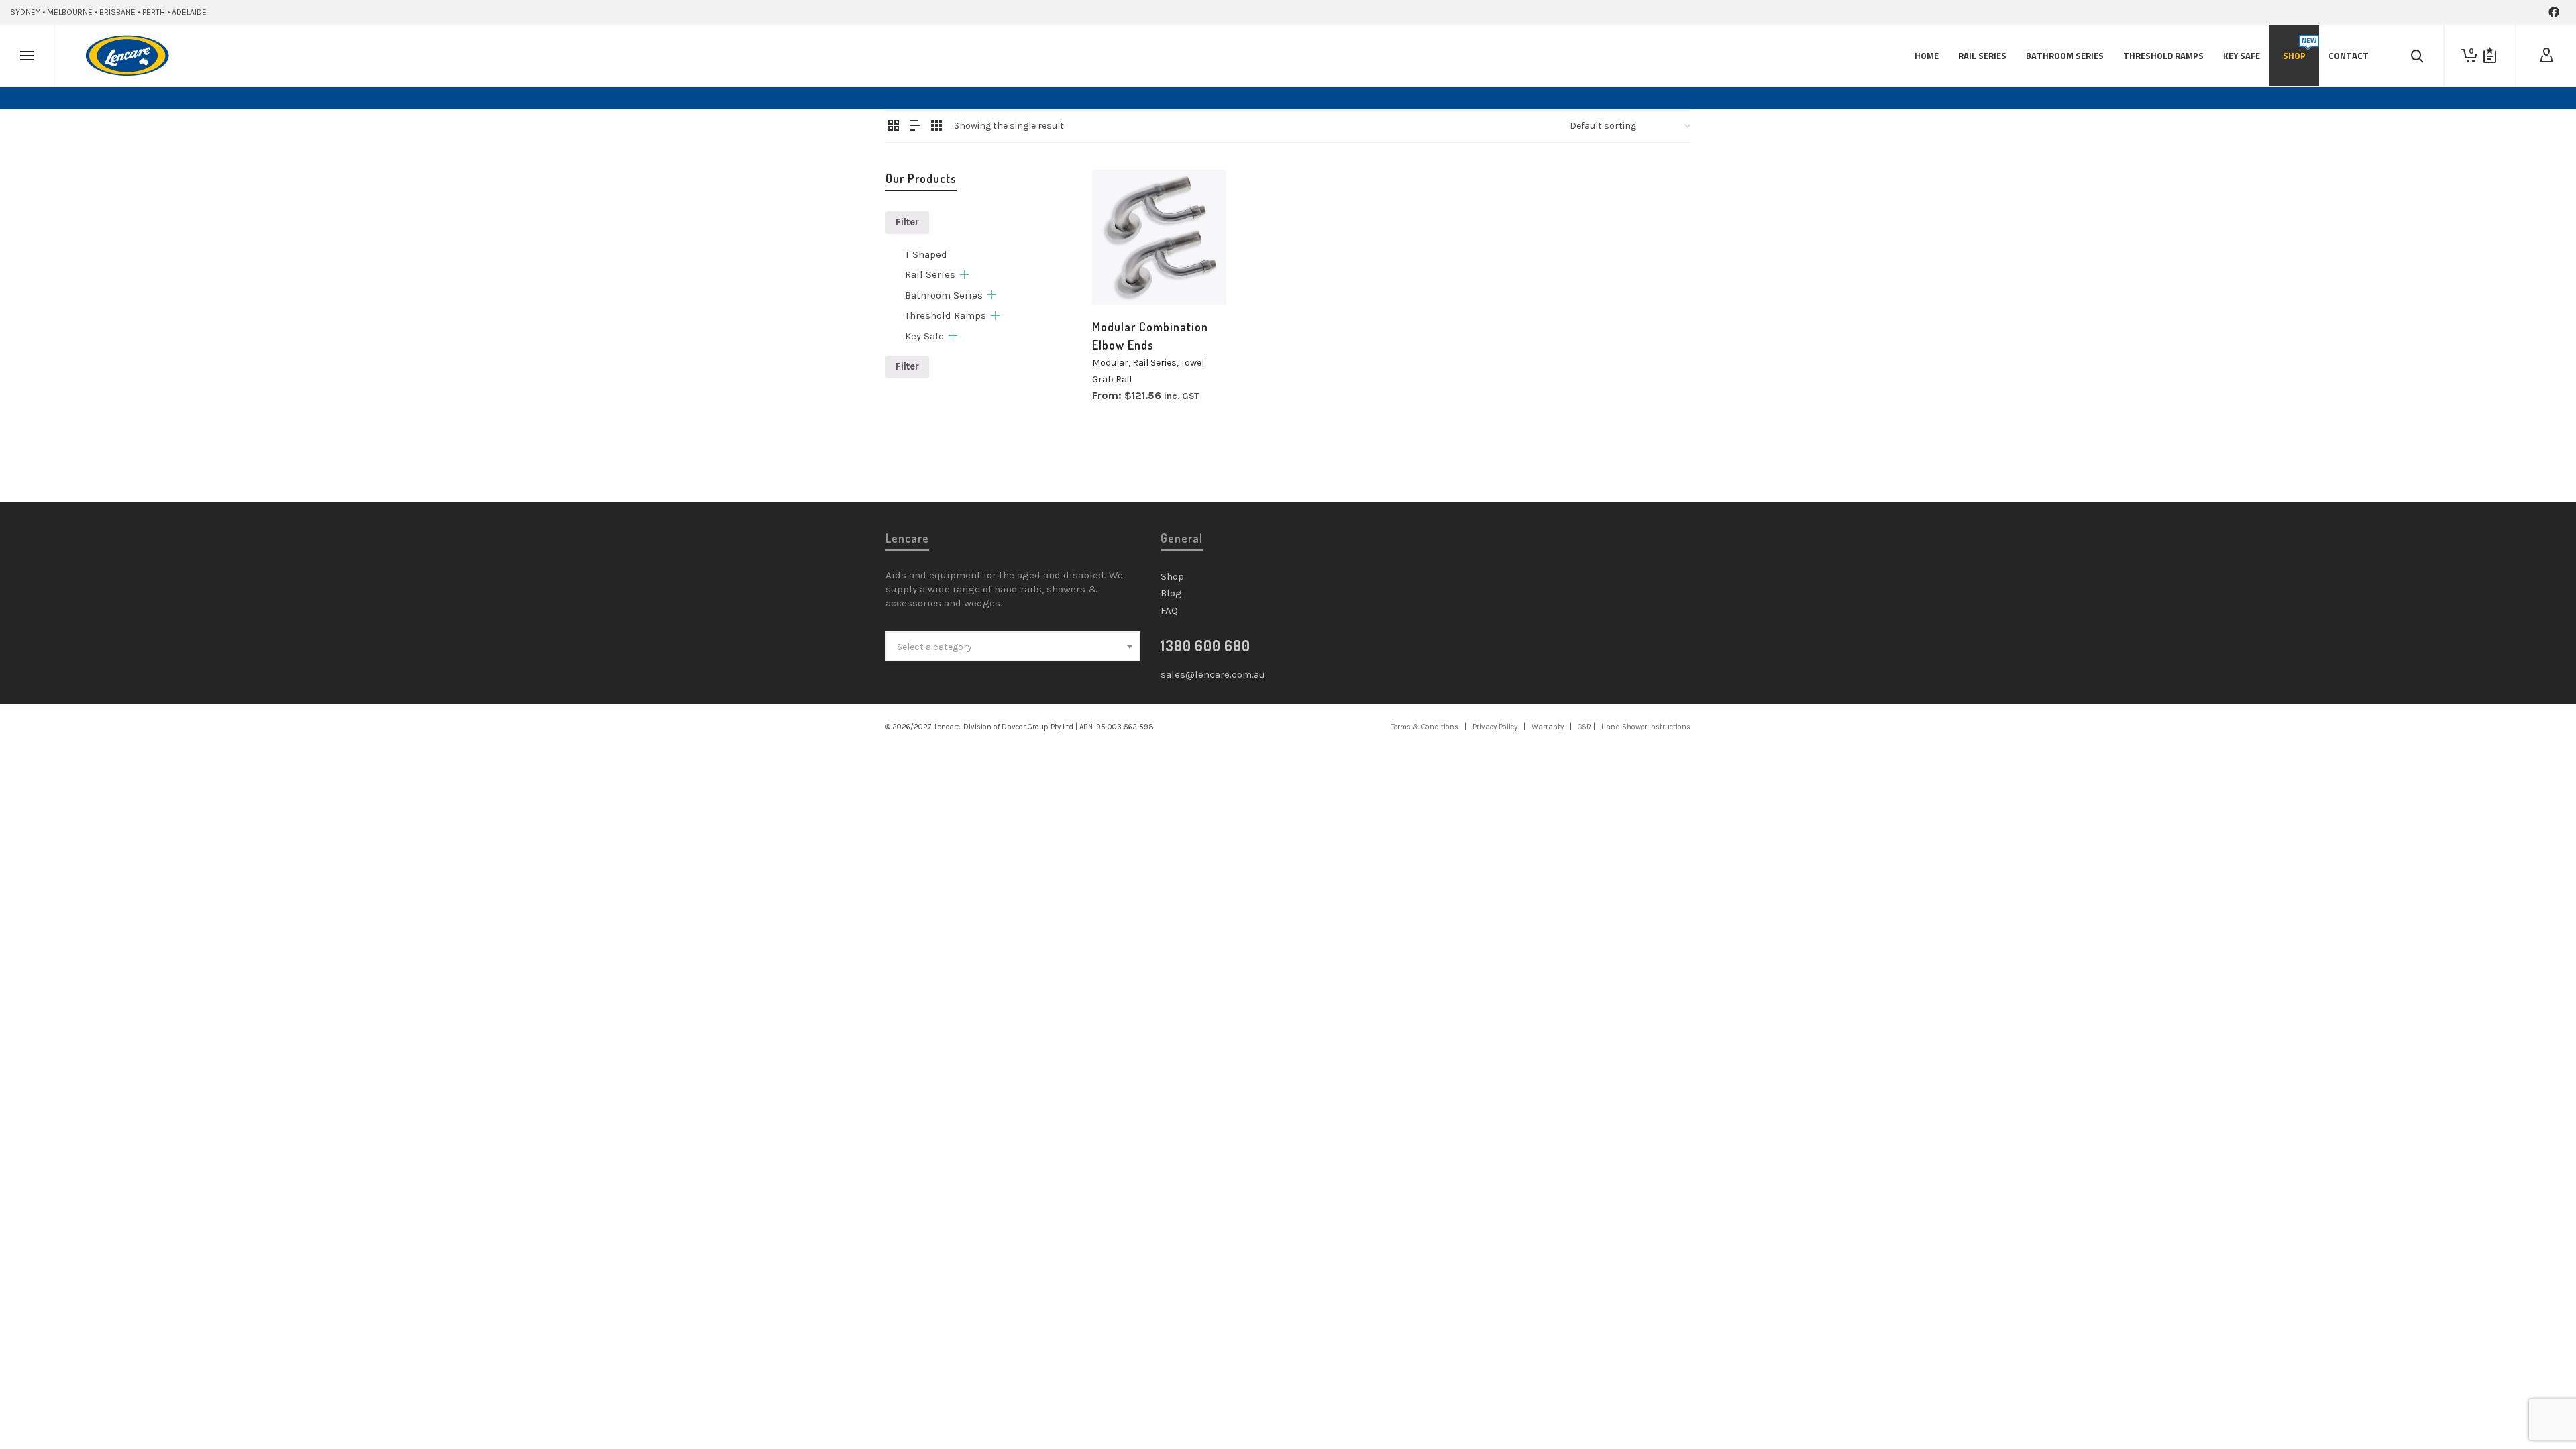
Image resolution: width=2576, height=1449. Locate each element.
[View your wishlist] (2490, 56)
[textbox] (1013, 647)
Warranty (1548, 727)
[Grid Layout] (936, 127)
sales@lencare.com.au (1213, 674)
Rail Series (1155, 363)
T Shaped (926, 254)
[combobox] (1013, 646)
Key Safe (924, 336)
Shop (1172, 576)
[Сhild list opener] (964, 275)
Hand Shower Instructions (1646, 727)
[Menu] (27, 56)
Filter (907, 222)
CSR (1585, 727)
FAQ (1169, 610)
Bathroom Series (944, 295)
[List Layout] (915, 127)
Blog (1171, 593)
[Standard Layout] (894, 127)
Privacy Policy (1495, 727)
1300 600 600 (1205, 645)
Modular (1110, 363)
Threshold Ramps (946, 315)
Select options (1130, 278)
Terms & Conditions (1425, 727)
